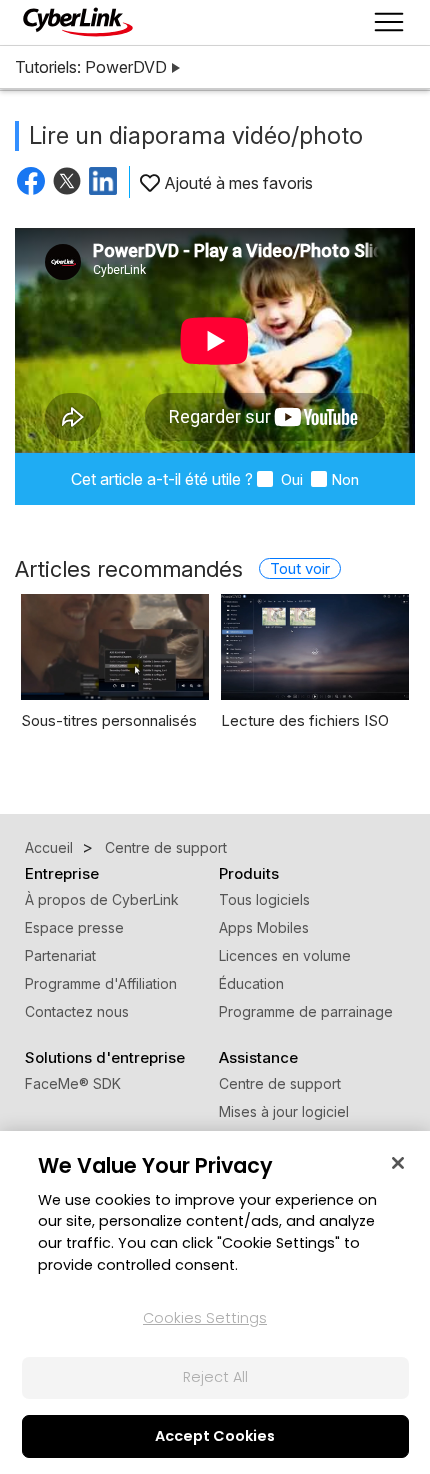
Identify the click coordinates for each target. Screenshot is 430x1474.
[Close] (398, 1163)
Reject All (215, 1377)
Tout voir (300, 568)
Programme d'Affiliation (101, 983)
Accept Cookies (215, 1436)
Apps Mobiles (264, 927)
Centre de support (280, 1083)
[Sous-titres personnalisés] (115, 647)
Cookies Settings (205, 1318)
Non (345, 479)
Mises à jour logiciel (284, 1111)
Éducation (251, 983)
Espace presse (74, 927)
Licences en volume (285, 955)
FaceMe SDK (73, 1083)
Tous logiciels (264, 899)
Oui (290, 479)
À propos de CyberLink (102, 899)
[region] (215, 1302)
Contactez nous (77, 1011)
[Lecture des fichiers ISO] (315, 647)
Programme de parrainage (306, 1011)
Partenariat (60, 955)
